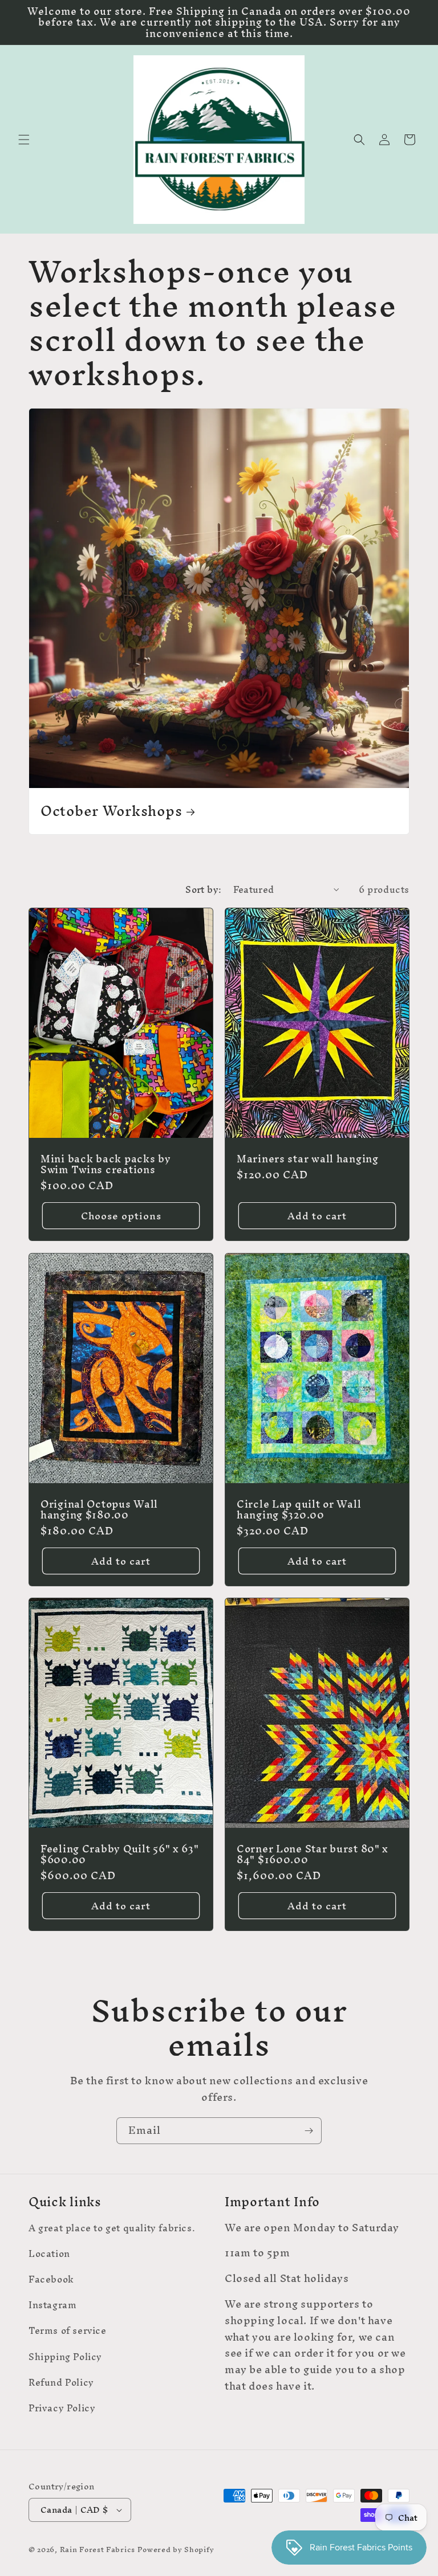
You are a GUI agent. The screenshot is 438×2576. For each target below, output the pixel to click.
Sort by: (203, 889)
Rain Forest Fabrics (98, 2550)
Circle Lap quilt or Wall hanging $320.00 (299, 1509)
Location (49, 2254)
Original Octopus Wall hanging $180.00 (99, 1509)
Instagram (52, 2305)
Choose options (121, 1216)
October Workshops (111, 811)
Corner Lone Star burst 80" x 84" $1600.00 (313, 1854)
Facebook (51, 2279)
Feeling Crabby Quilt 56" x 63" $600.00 (120, 1854)
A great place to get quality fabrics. (112, 2230)
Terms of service (68, 2330)
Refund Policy (61, 2382)
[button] (24, 140)
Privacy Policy (62, 2408)
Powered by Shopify (176, 2550)
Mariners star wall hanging (308, 1159)
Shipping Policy (65, 2357)
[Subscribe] (309, 2131)
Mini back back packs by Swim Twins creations (106, 1164)
